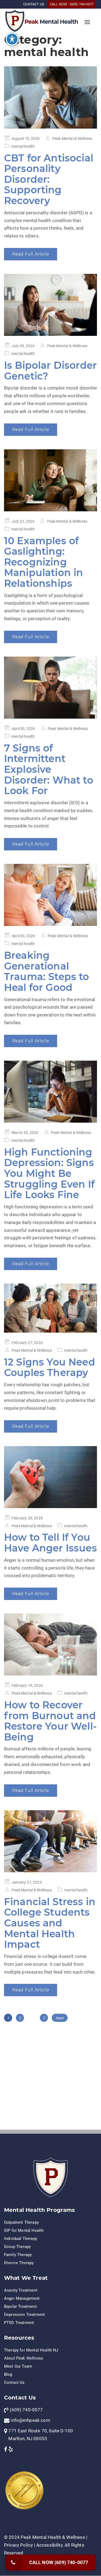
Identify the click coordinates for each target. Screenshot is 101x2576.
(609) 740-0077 (26, 2410)
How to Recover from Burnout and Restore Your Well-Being (50, 1721)
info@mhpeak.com (30, 2420)
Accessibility (49, 2545)
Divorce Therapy (19, 2263)
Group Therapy (17, 2247)
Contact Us (14, 2382)
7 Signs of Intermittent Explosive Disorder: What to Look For (49, 769)
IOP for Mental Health (24, 2230)
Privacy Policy (18, 2545)
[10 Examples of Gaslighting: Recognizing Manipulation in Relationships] (50, 480)
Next (60, 2018)
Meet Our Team (18, 2366)
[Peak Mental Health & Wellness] (15, 20)
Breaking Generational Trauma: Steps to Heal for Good (47, 971)
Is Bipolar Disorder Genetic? (50, 371)
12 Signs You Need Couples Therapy (50, 1367)
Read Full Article (31, 254)
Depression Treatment (24, 2315)
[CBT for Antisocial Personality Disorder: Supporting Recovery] (50, 97)
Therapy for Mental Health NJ (31, 2350)
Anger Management (22, 2298)
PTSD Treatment (19, 2323)
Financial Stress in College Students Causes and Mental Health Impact (50, 1923)
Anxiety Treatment (21, 2290)
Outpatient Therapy (21, 2222)
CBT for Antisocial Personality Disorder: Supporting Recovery (49, 179)
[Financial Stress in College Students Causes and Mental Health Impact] (50, 1841)
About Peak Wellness (24, 2358)
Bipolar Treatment (20, 2306)
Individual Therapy (21, 2239)
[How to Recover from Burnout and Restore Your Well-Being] (50, 1644)
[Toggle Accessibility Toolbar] (12, 39)
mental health (23, 146)
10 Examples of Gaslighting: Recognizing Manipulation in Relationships (43, 562)
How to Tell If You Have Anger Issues (50, 1543)
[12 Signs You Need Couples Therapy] (50, 1308)
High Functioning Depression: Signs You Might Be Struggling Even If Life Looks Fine (49, 1173)
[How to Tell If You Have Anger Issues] (50, 1477)
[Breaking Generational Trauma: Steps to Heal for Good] (50, 895)
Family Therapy (18, 2255)
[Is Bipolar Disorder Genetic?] (50, 305)
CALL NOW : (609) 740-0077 (72, 4)
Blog (8, 2374)
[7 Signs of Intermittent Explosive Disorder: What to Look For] (50, 688)
